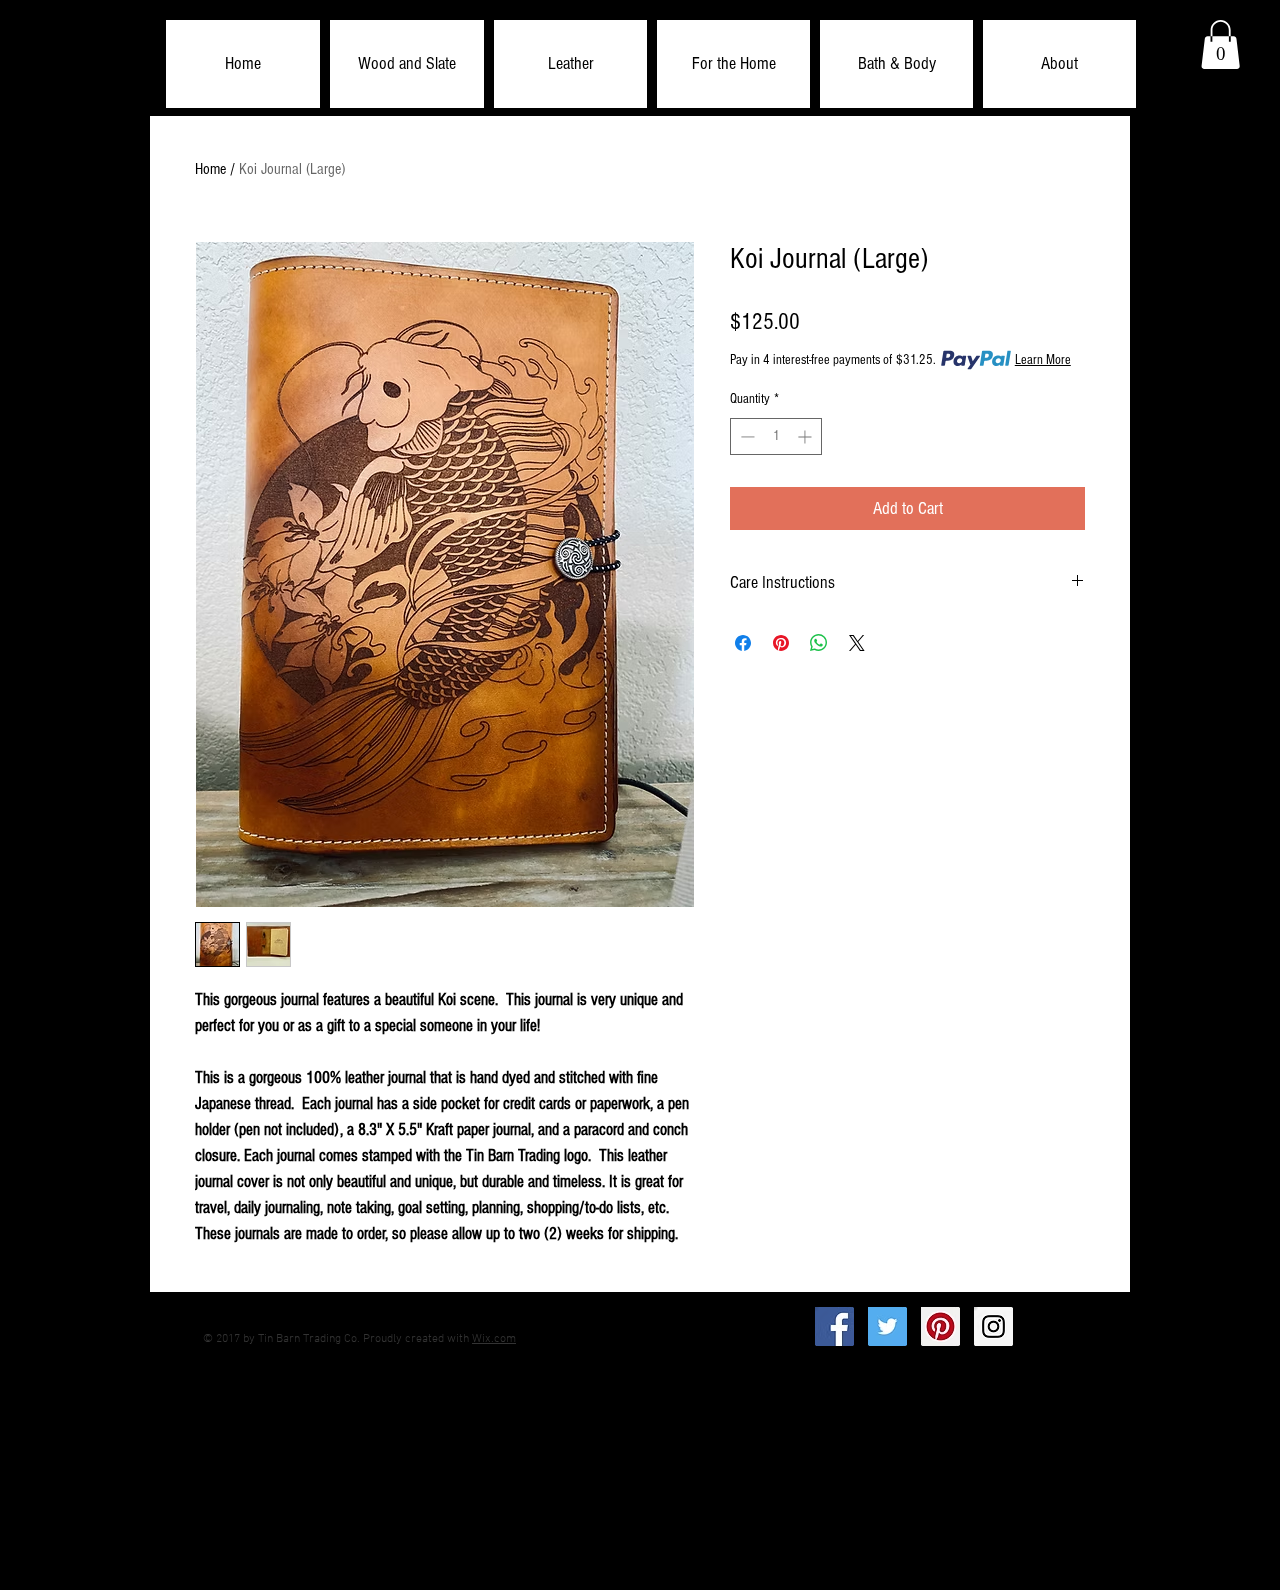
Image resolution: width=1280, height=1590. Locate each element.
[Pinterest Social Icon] (940, 1326)
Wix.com (494, 1339)
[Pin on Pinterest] (781, 643)
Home (210, 169)
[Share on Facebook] (743, 643)
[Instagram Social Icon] (993, 1326)
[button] (407, 64)
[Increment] (806, 436)
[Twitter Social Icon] (887, 1326)
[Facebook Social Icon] (834, 1326)
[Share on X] (857, 643)
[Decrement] (745, 436)
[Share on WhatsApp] (819, 643)
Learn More (1043, 360)
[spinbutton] (776, 436)
